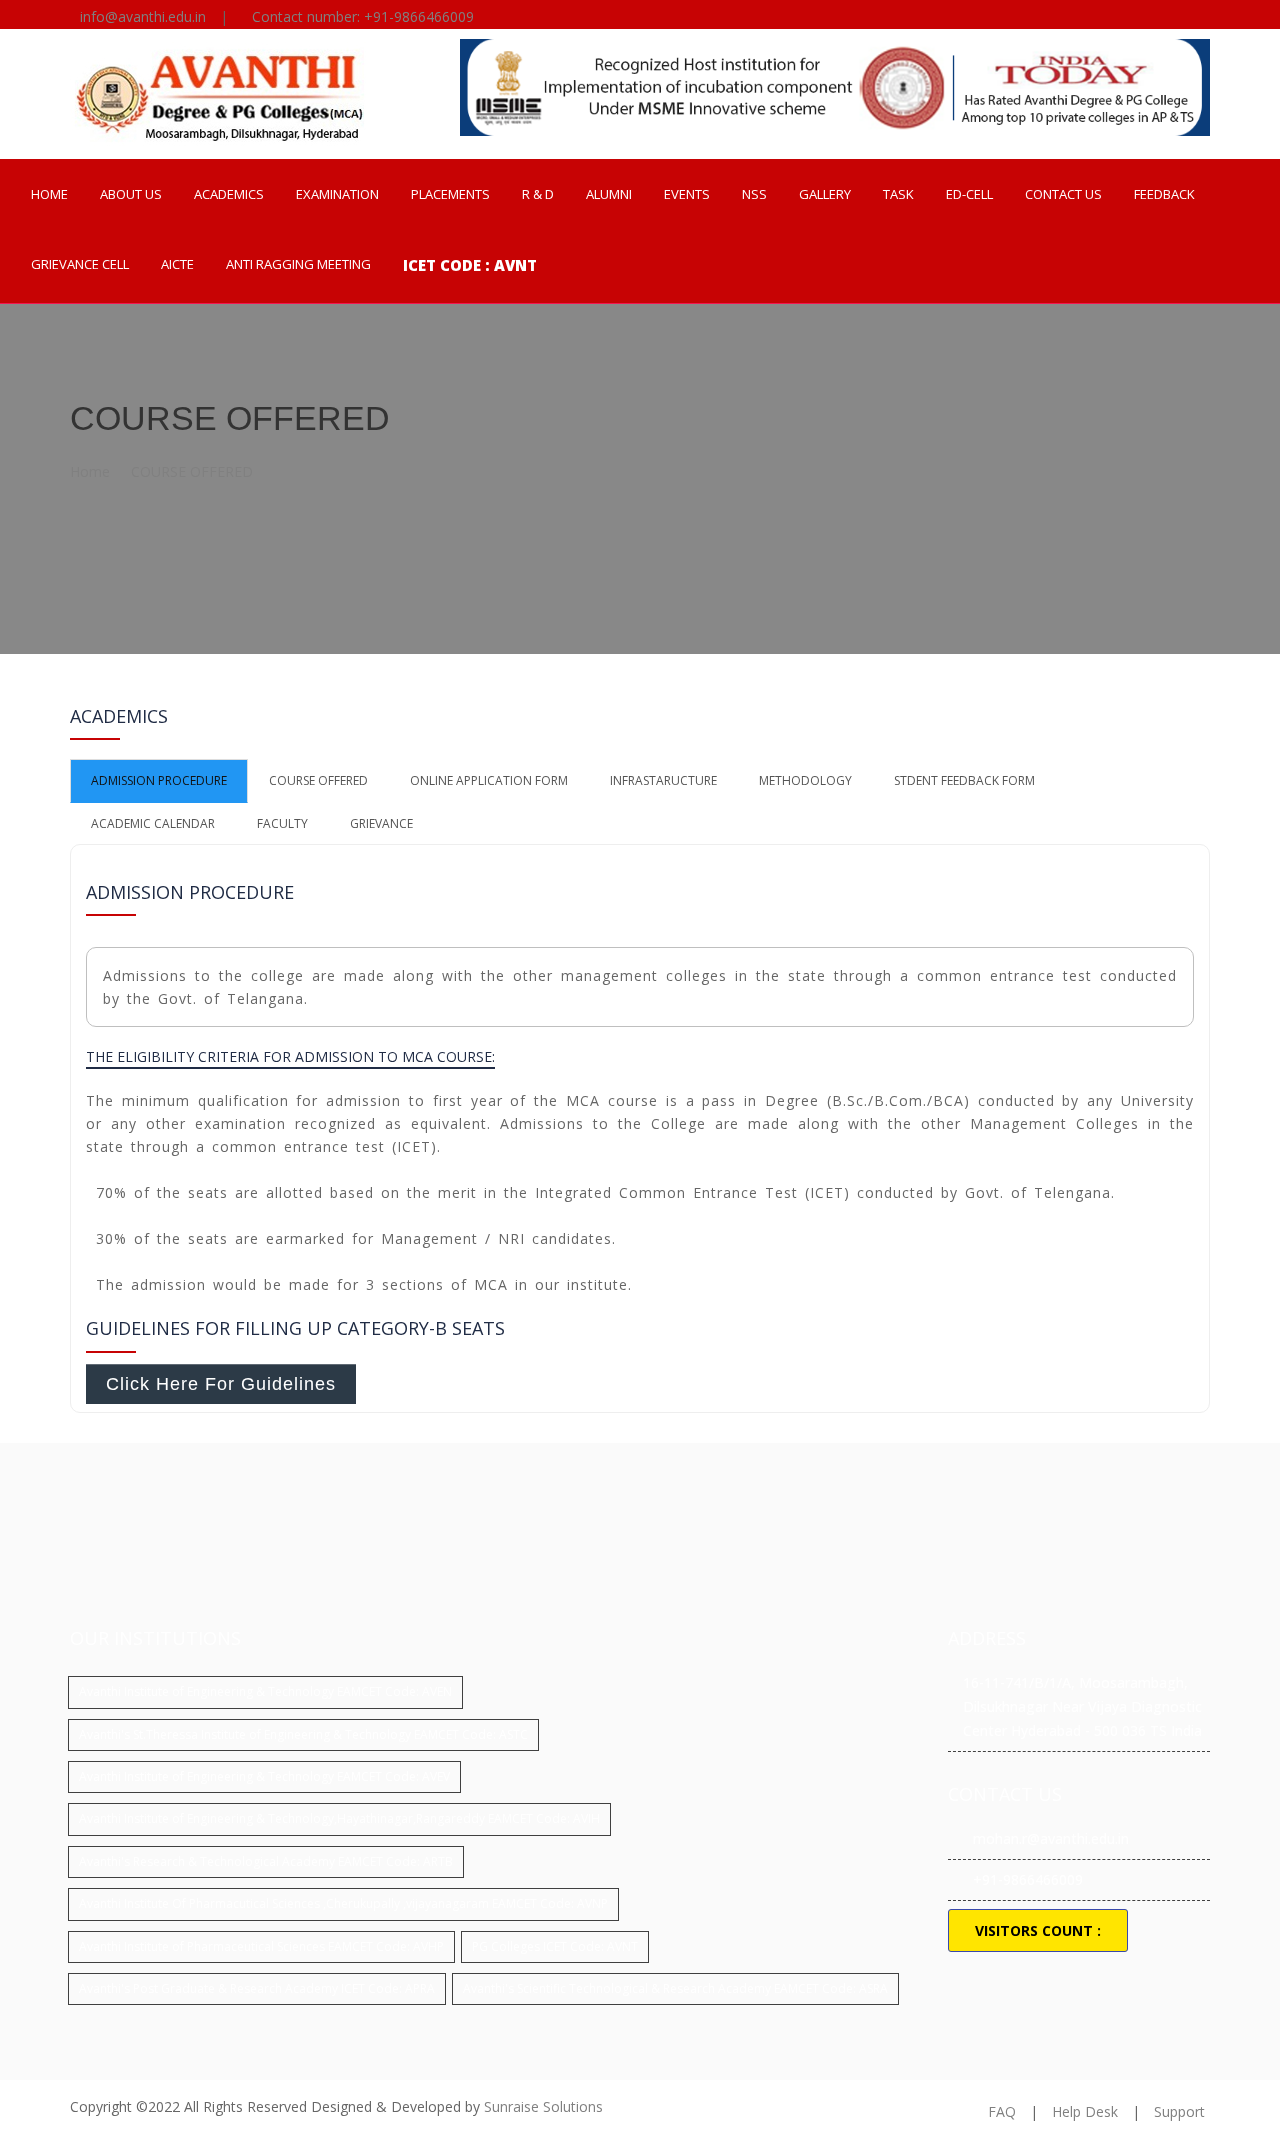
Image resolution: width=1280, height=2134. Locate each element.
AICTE (177, 264)
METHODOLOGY (805, 780)
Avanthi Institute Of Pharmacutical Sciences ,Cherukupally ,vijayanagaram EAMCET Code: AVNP (343, 1903)
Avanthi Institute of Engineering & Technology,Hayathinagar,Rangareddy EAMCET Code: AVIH (339, 1818)
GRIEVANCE (381, 823)
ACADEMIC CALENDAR (153, 823)
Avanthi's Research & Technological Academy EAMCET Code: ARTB (266, 1861)
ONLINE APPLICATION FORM (489, 780)
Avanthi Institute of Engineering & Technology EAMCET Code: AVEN (265, 1691)
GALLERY (825, 194)
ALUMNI (609, 194)
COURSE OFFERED (192, 471)
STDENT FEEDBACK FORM (964, 780)
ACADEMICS (229, 194)
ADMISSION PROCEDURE (159, 780)
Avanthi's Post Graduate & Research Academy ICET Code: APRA (257, 1988)
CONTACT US (1063, 194)
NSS (754, 194)
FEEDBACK (1164, 194)
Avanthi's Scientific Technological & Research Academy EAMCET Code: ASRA (675, 1988)
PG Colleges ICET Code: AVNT (555, 1946)
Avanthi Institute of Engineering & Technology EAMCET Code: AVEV (264, 1776)
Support (1179, 2111)
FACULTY (282, 823)
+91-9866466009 (1028, 1879)
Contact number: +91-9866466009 (363, 16)
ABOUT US (131, 194)
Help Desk (1085, 2111)
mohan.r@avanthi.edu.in (1051, 1838)
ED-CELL (969, 194)
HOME (49, 194)
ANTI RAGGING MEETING (298, 264)
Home (90, 471)
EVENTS (687, 194)
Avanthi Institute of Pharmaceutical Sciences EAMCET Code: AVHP (261, 1946)
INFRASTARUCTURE (663, 780)
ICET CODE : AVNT (470, 265)
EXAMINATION (337, 194)
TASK (898, 194)
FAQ (1002, 2111)
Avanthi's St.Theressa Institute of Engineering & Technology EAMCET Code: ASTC (303, 1734)
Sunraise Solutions (543, 2106)
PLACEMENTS (450, 194)
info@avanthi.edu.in (143, 16)
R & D (538, 194)
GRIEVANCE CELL (80, 264)
